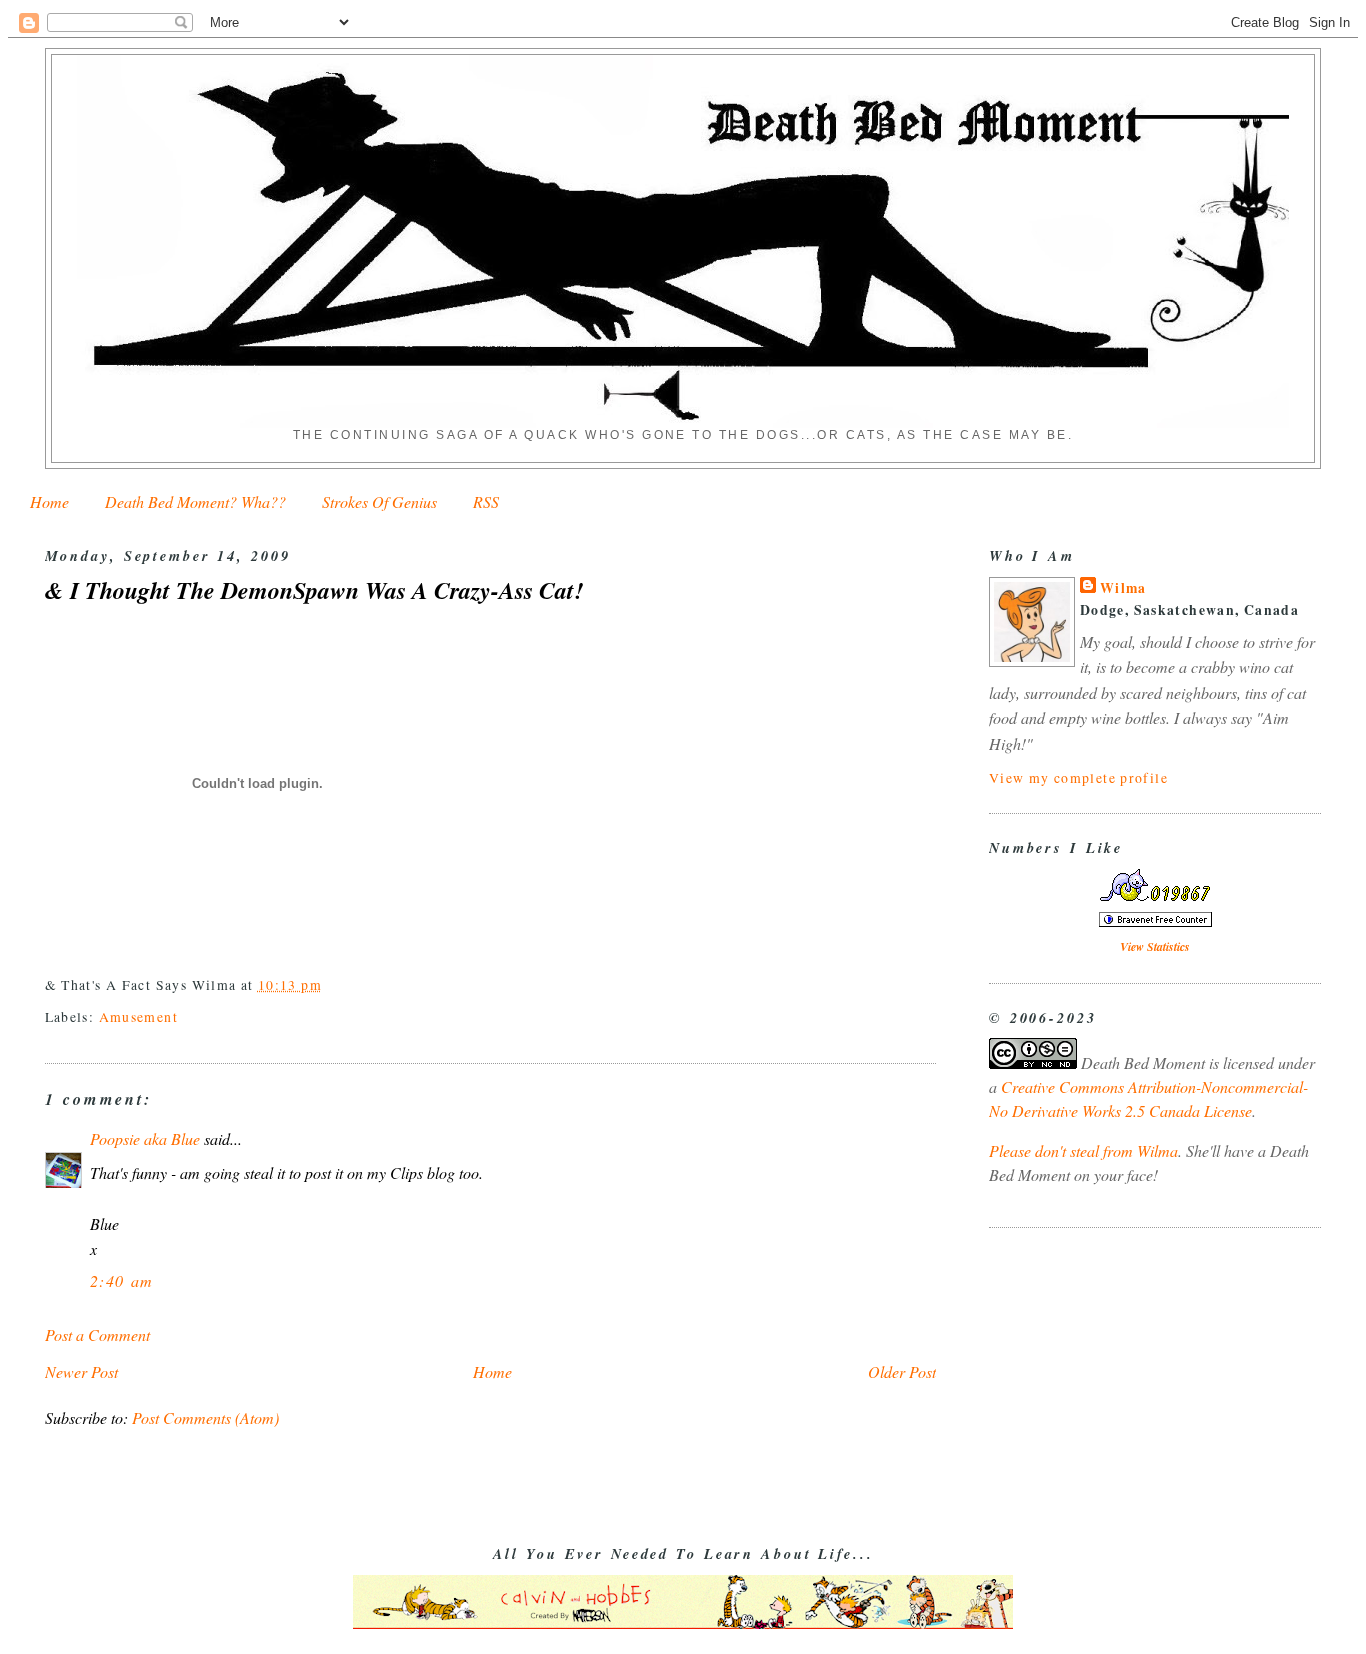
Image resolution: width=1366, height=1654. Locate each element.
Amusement (138, 1016)
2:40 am (122, 1280)
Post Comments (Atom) (205, 1417)
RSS (486, 501)
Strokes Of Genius (379, 501)
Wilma (1123, 588)
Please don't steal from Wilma (1083, 1150)
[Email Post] (329, 984)
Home (49, 501)
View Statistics (1155, 946)
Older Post (902, 1371)
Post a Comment (97, 1334)
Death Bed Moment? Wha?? (195, 501)
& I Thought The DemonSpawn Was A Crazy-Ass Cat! (314, 590)
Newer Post (81, 1371)
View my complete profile (1078, 777)
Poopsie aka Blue (145, 1138)
